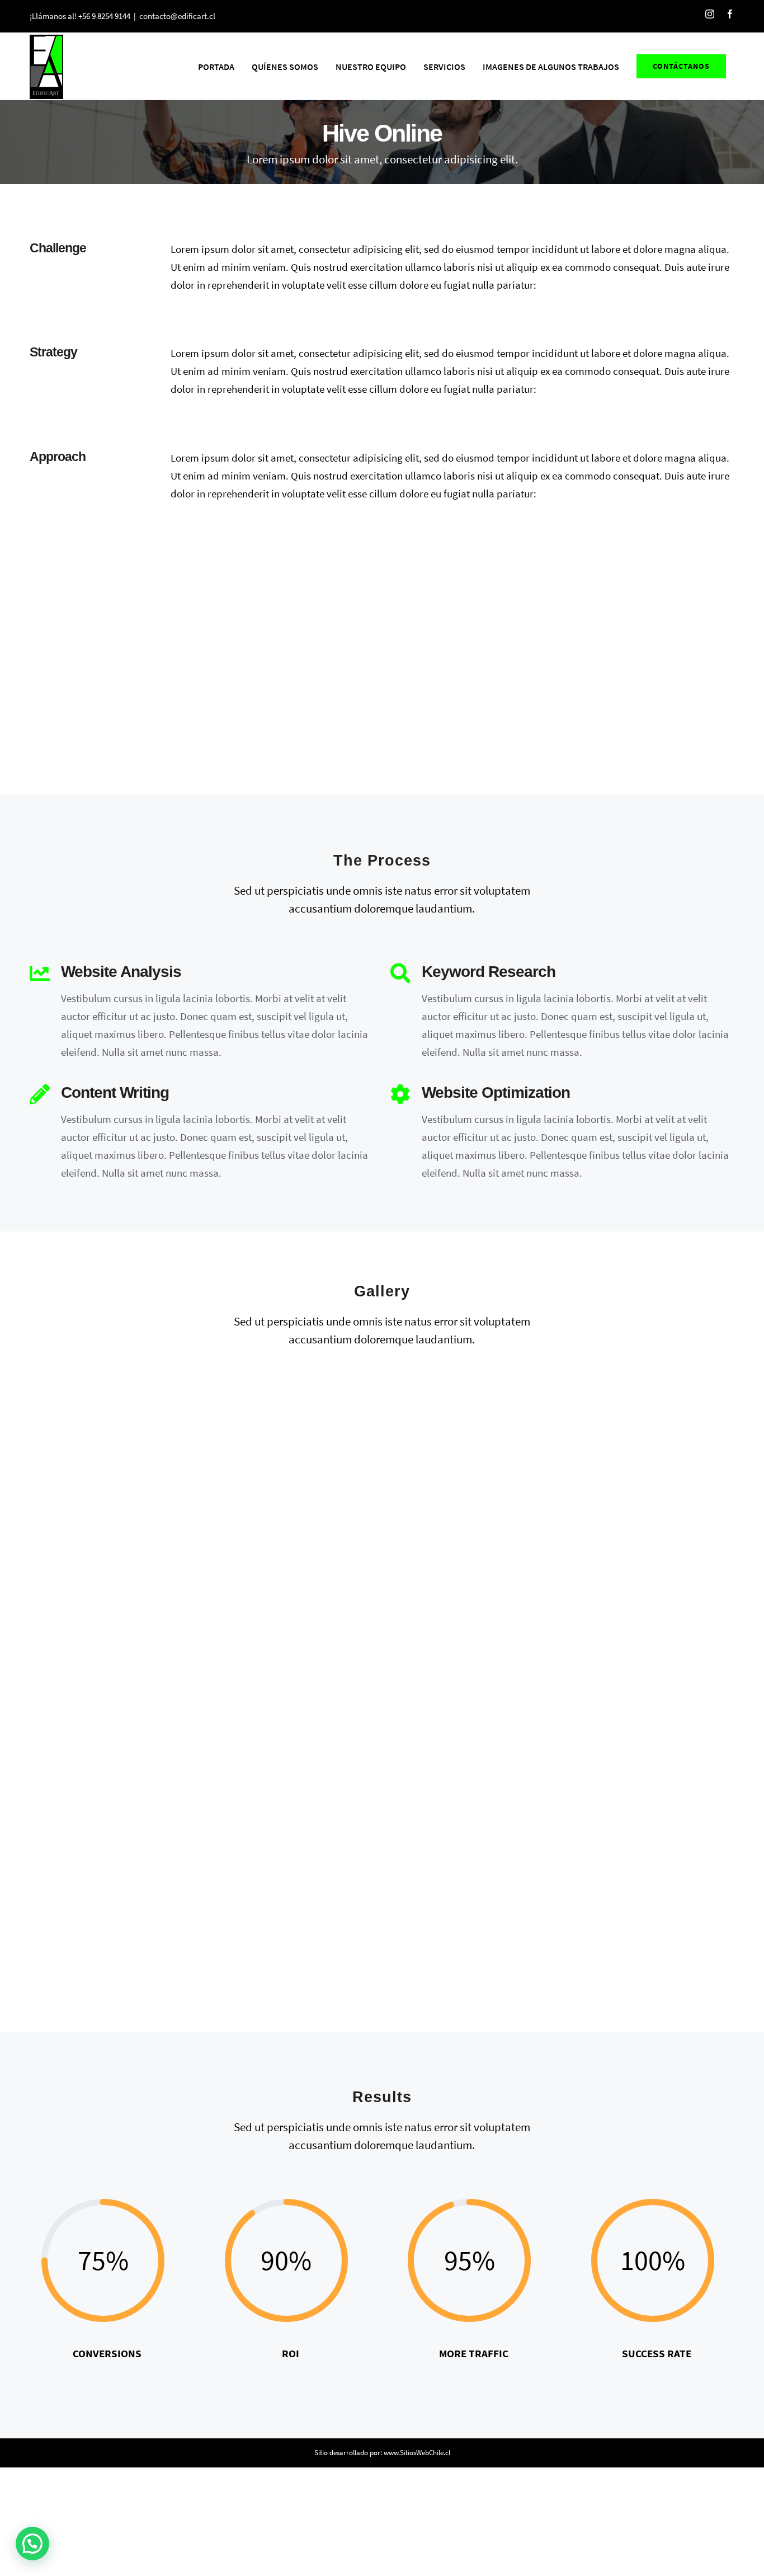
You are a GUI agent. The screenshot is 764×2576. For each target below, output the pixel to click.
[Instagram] (710, 14)
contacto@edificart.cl (177, 16)
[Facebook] (730, 14)
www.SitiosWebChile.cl (417, 2453)
